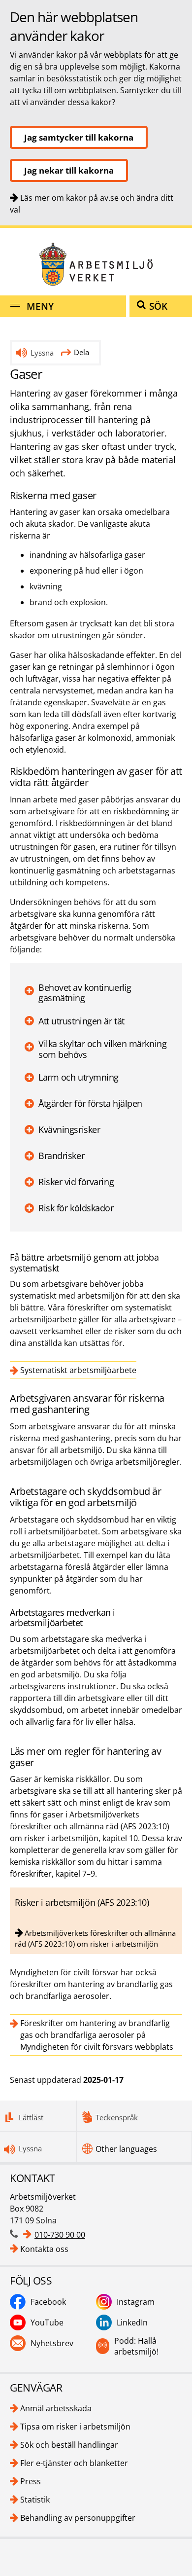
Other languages (126, 2149)
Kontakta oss (44, 2249)
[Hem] (96, 264)
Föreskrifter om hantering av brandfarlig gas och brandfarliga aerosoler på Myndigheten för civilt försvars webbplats (97, 2035)
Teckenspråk (117, 2117)
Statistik (35, 2500)
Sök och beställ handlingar (69, 2445)
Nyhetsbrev (52, 2343)
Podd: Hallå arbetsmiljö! (136, 2346)
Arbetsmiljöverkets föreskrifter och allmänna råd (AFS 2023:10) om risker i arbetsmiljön (95, 1938)
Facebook (48, 2302)
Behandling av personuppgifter (78, 2518)
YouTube (47, 2322)
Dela (81, 352)
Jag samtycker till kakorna (79, 137)
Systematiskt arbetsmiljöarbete (78, 1370)
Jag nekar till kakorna (69, 170)
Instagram (136, 2302)
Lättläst (31, 2117)
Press (31, 2481)
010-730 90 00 (60, 2235)
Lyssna (42, 353)
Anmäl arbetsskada (56, 2408)
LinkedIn (132, 2322)
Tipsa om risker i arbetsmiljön (75, 2427)
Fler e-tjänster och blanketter (74, 2463)
